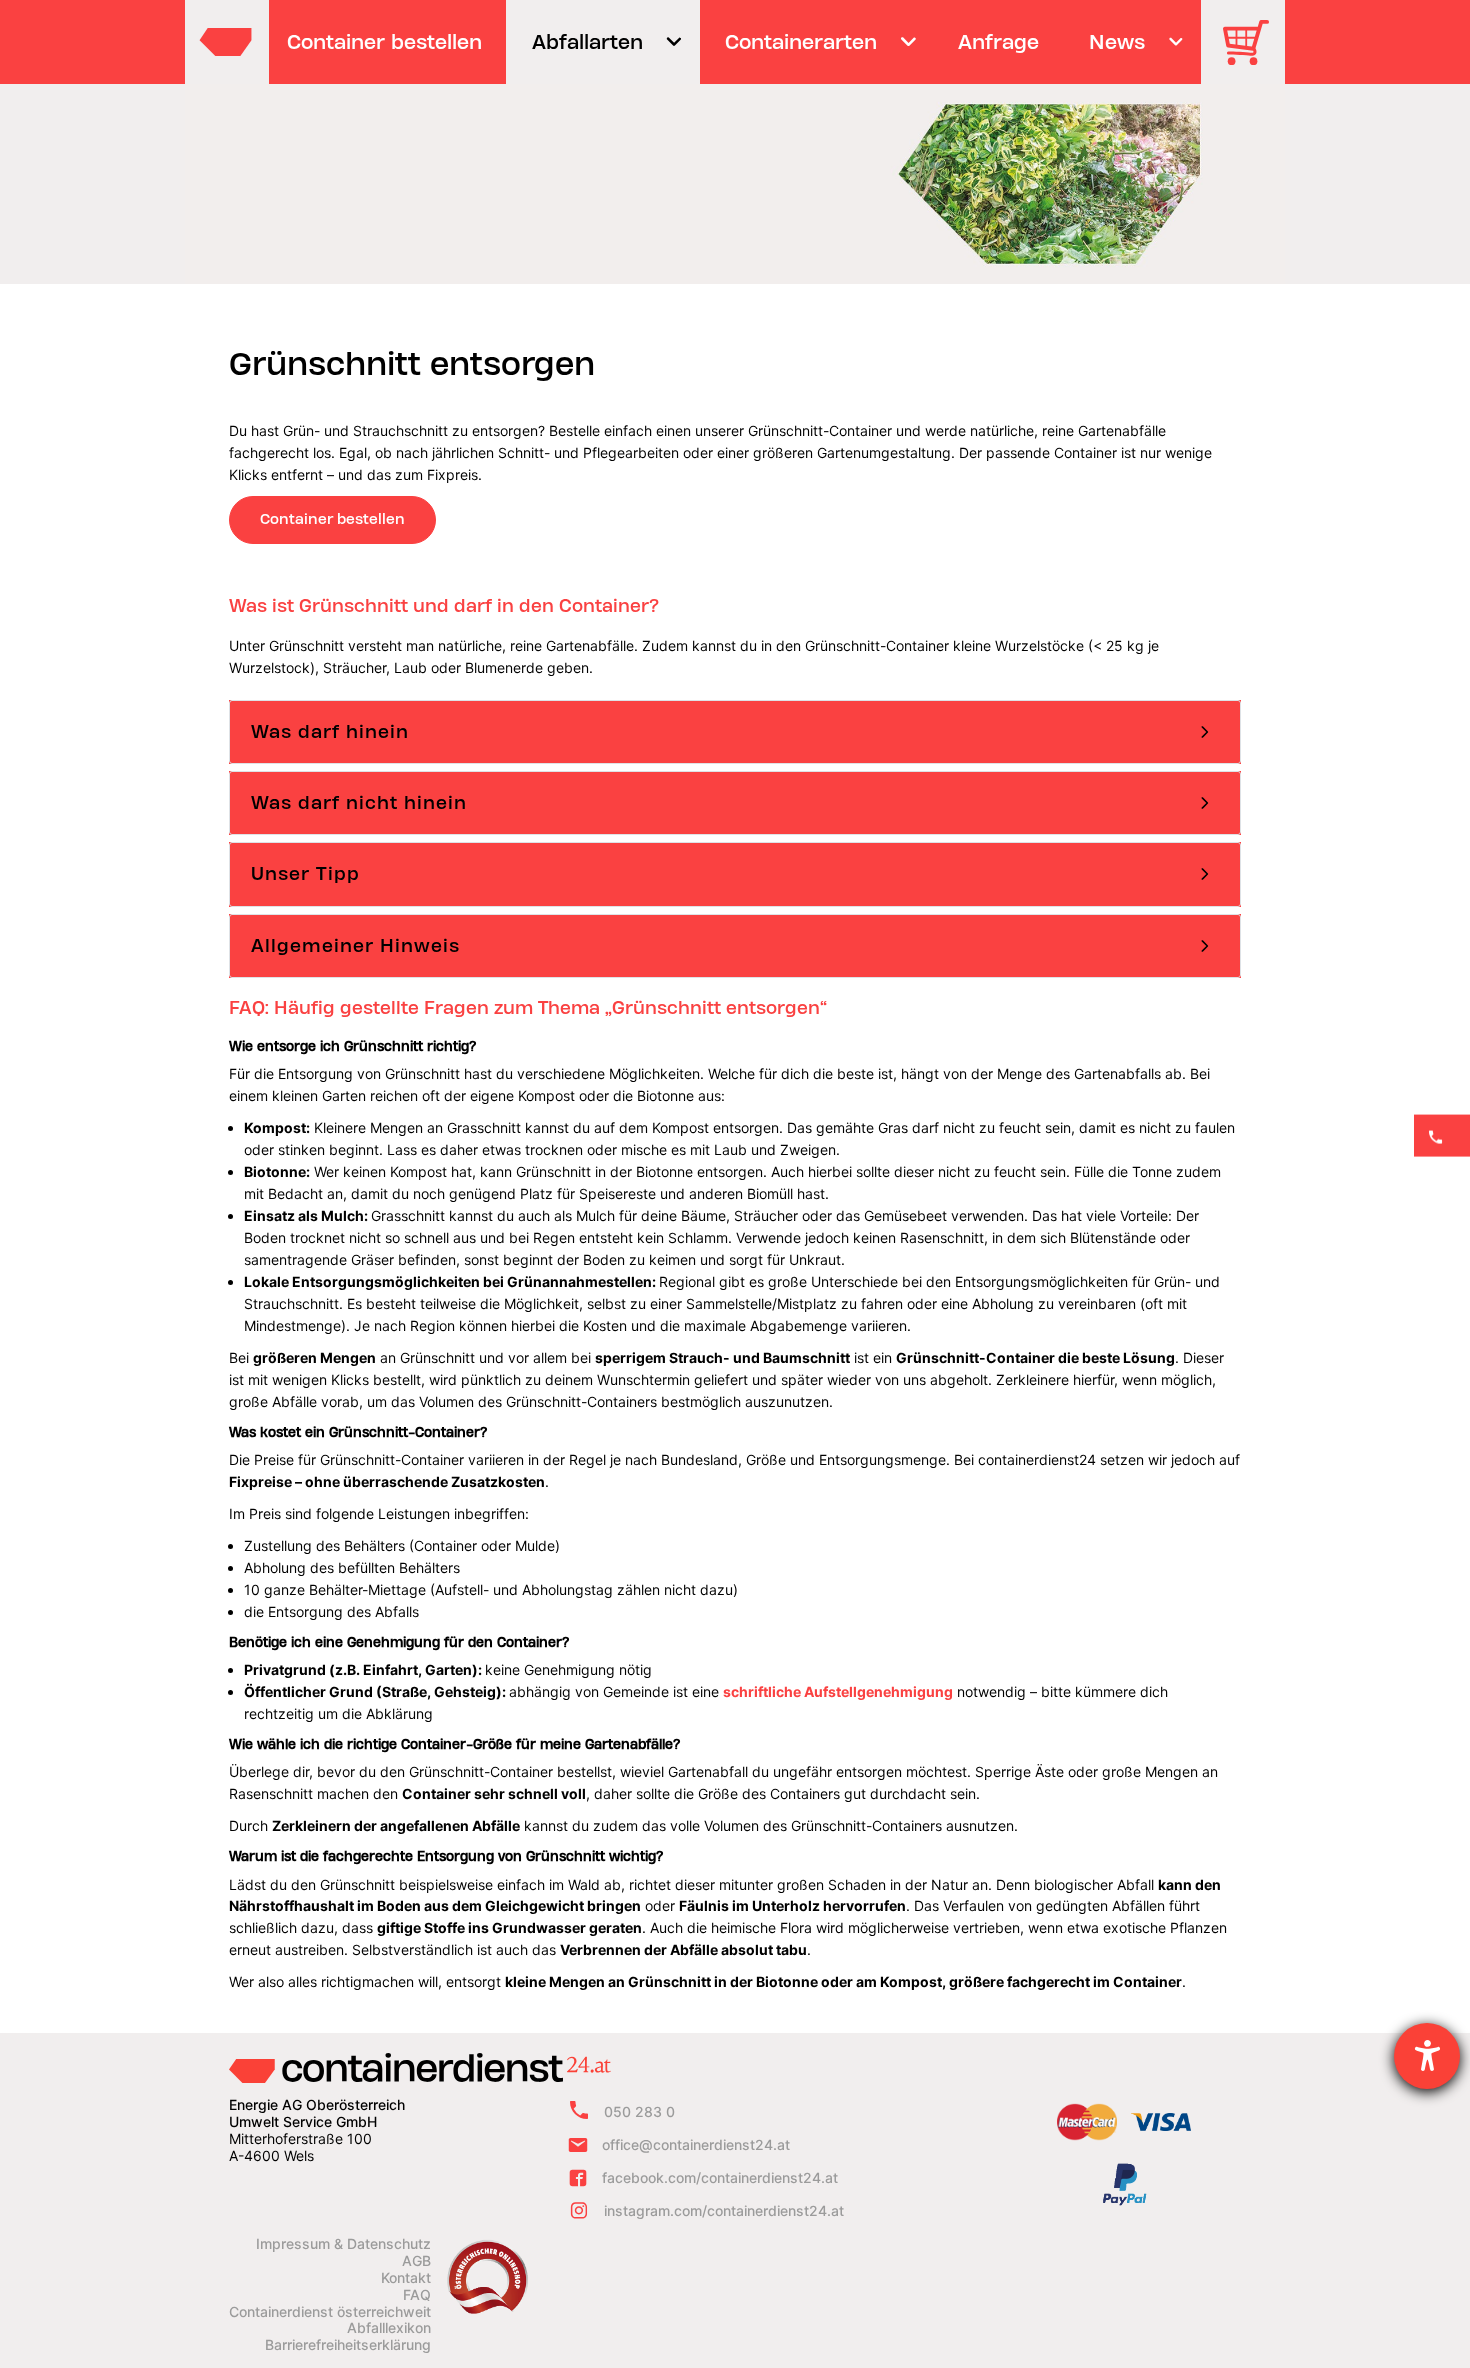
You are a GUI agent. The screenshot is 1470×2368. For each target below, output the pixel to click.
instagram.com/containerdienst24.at (724, 2210)
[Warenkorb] (1253, 56)
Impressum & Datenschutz (343, 2244)
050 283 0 (639, 2111)
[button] (735, 732)
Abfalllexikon (389, 2328)
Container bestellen (332, 519)
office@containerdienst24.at (696, 2144)
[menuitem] (385, 42)
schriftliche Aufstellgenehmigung (838, 1691)
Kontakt (406, 2278)
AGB (416, 2261)
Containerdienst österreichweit (330, 2312)
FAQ (417, 2295)
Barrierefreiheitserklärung (348, 2345)
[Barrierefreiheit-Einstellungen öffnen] (1427, 2056)
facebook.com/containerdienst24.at (720, 2177)
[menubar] (732, 42)
